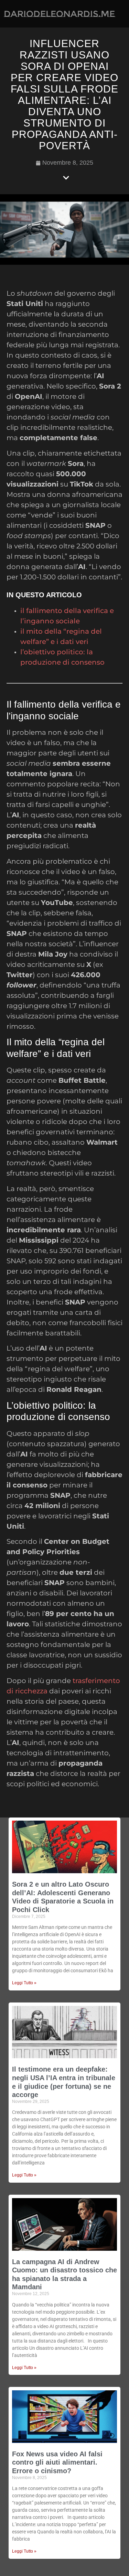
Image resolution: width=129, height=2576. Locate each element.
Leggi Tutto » (24, 1983)
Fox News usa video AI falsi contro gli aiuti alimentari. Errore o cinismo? (57, 2462)
